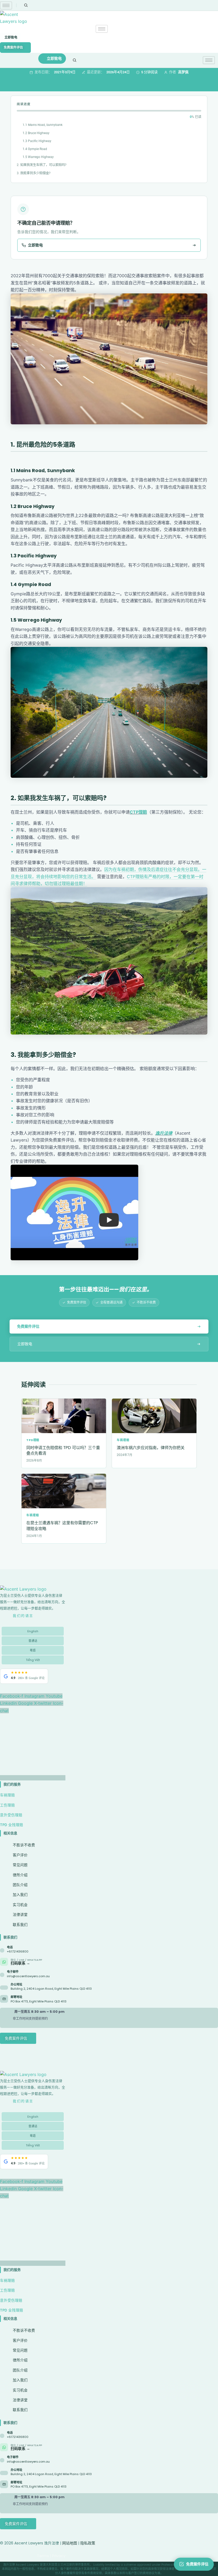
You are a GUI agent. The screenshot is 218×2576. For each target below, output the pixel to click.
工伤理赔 (7, 1805)
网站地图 (70, 2543)
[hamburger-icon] (6, 5)
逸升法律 (164, 1133)
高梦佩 (183, 72)
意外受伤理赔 (11, 1815)
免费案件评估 (13, 47)
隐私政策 (88, 2543)
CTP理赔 (138, 812)
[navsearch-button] (26, 5)
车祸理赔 (7, 1795)
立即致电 (11, 37)
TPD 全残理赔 (12, 1825)
